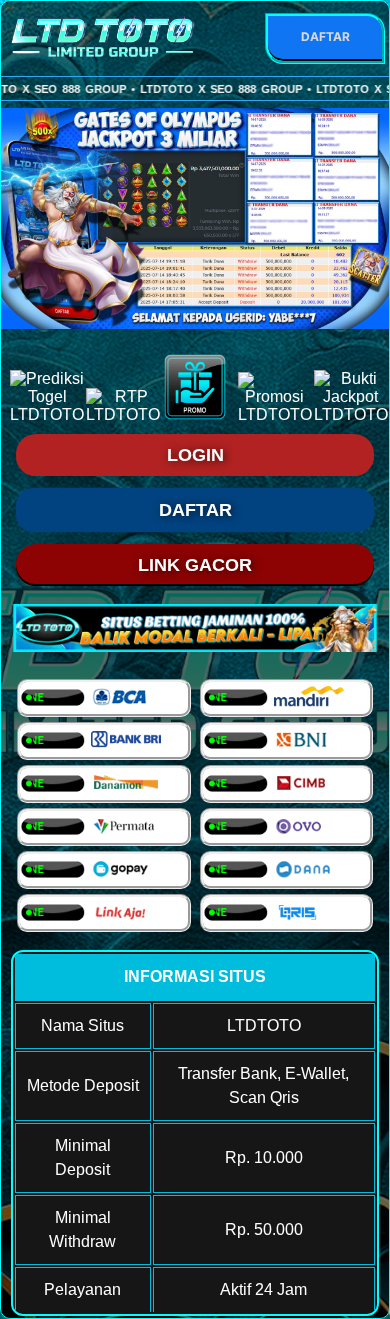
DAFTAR (325, 36)
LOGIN (195, 455)
